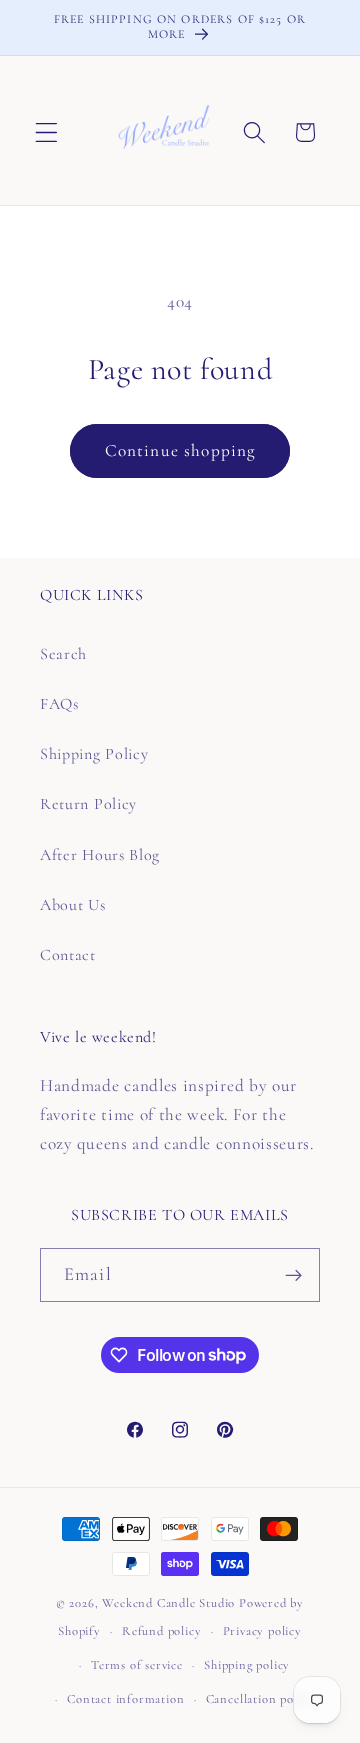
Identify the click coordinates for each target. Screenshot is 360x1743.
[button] (46, 132)
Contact (68, 955)
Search (63, 654)
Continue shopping (180, 450)
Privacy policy (262, 1631)
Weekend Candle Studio (168, 1603)
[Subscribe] (293, 1275)
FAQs (59, 704)
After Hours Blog (100, 855)
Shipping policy (247, 1665)
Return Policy (88, 804)
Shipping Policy (94, 754)
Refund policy (161, 1631)
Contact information (125, 1699)
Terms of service (137, 1665)
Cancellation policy (260, 1699)
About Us (73, 905)
